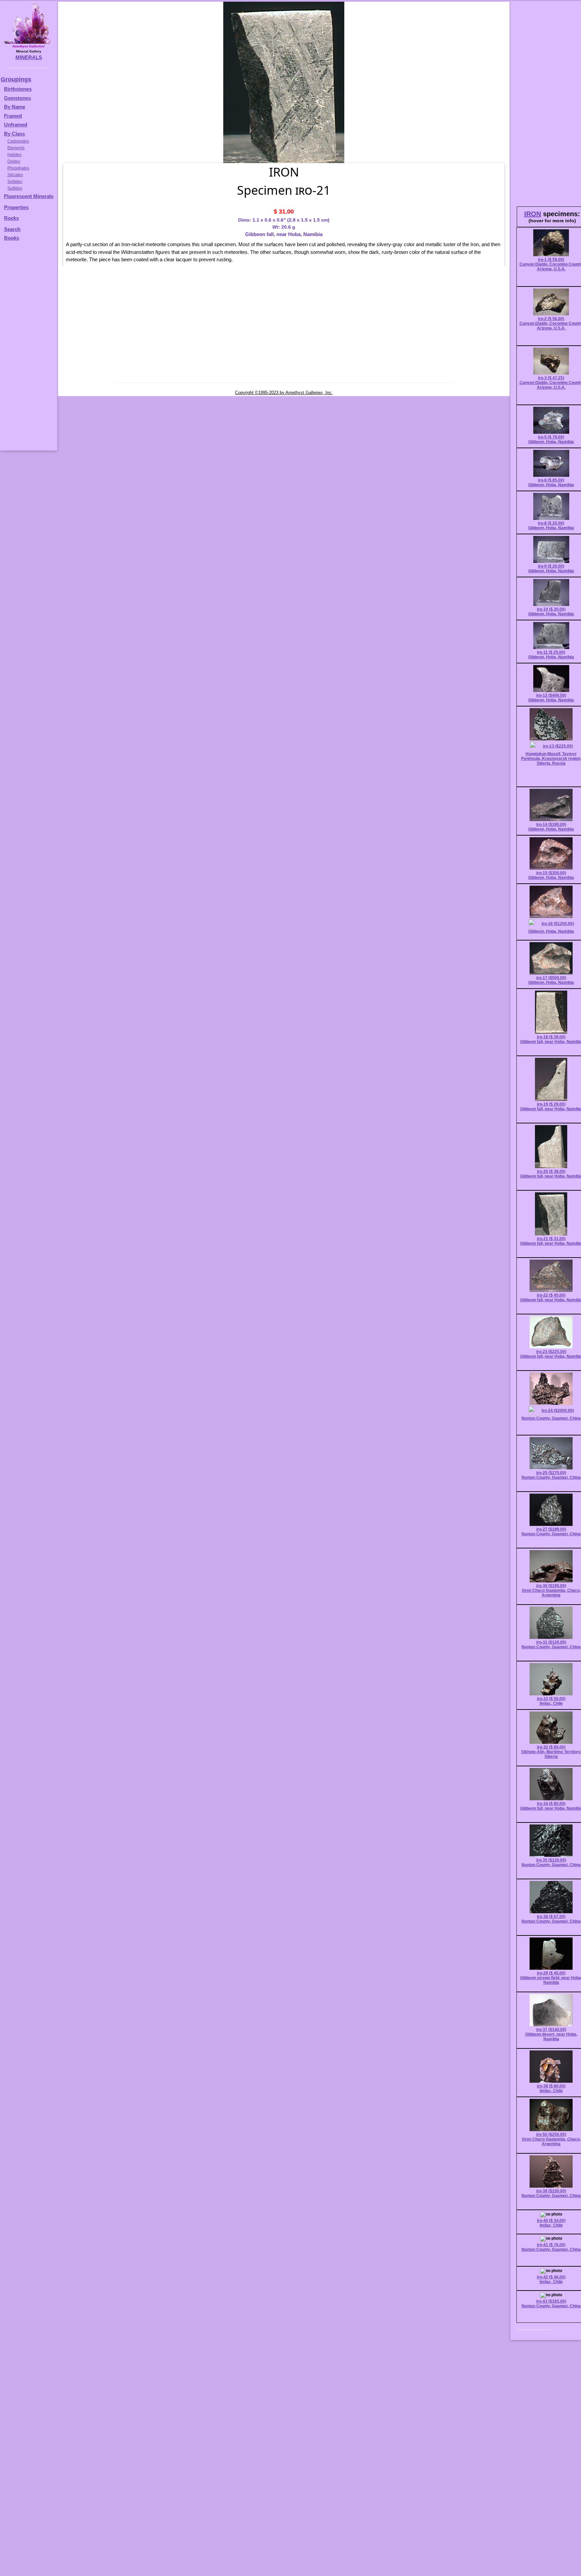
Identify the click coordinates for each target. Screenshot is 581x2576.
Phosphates (18, 168)
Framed (13, 116)
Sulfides (15, 188)
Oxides (14, 161)
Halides (14, 155)
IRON (533, 214)
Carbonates (18, 141)
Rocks (11, 218)
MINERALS (29, 57)
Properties (16, 207)
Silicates (15, 175)
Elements (16, 148)
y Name (16, 107)
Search (12, 229)
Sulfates (15, 182)
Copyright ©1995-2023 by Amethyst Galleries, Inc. (284, 393)
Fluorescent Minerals (29, 196)
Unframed (16, 125)
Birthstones (18, 89)
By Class (14, 134)
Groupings (16, 79)
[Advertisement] (28, 349)
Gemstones (17, 98)
